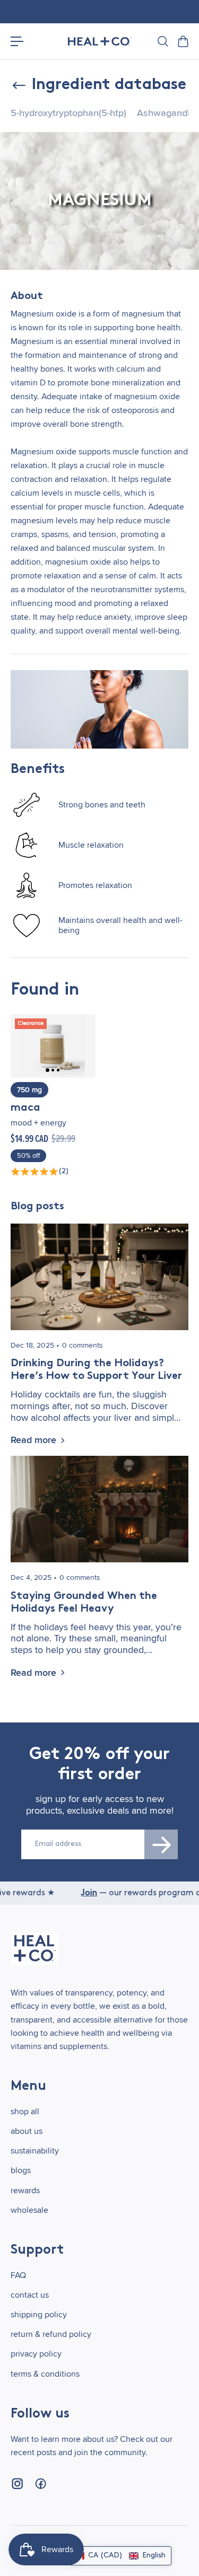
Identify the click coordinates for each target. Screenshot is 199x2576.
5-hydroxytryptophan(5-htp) (68, 113)
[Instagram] (17, 2484)
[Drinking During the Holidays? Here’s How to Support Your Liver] (99, 1277)
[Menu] (17, 41)
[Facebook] (40, 2484)
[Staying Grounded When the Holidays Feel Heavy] (99, 1509)
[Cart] (183, 41)
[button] (120, 2556)
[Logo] (100, 42)
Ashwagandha (167, 113)
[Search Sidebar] (162, 41)
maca (25, 1108)
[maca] (53, 1046)
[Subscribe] (161, 1844)
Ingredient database (109, 85)
